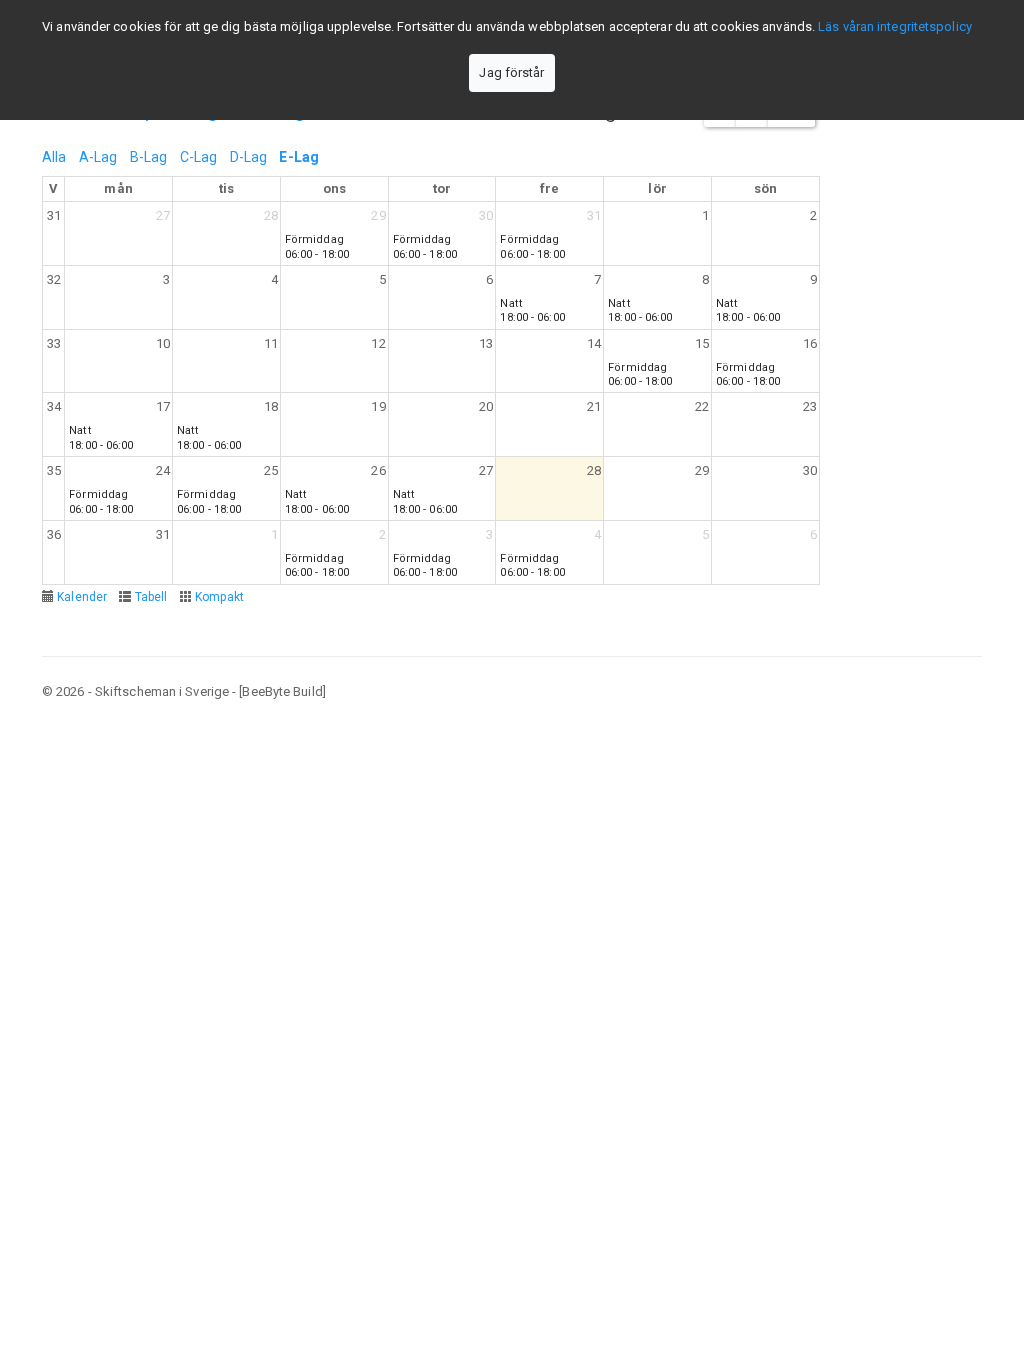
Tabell (151, 597)
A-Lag (98, 157)
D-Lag (249, 157)
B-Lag (149, 157)
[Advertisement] (512, 867)
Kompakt (220, 597)
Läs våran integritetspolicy (895, 26)
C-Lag (199, 157)
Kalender (82, 597)
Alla (54, 157)
